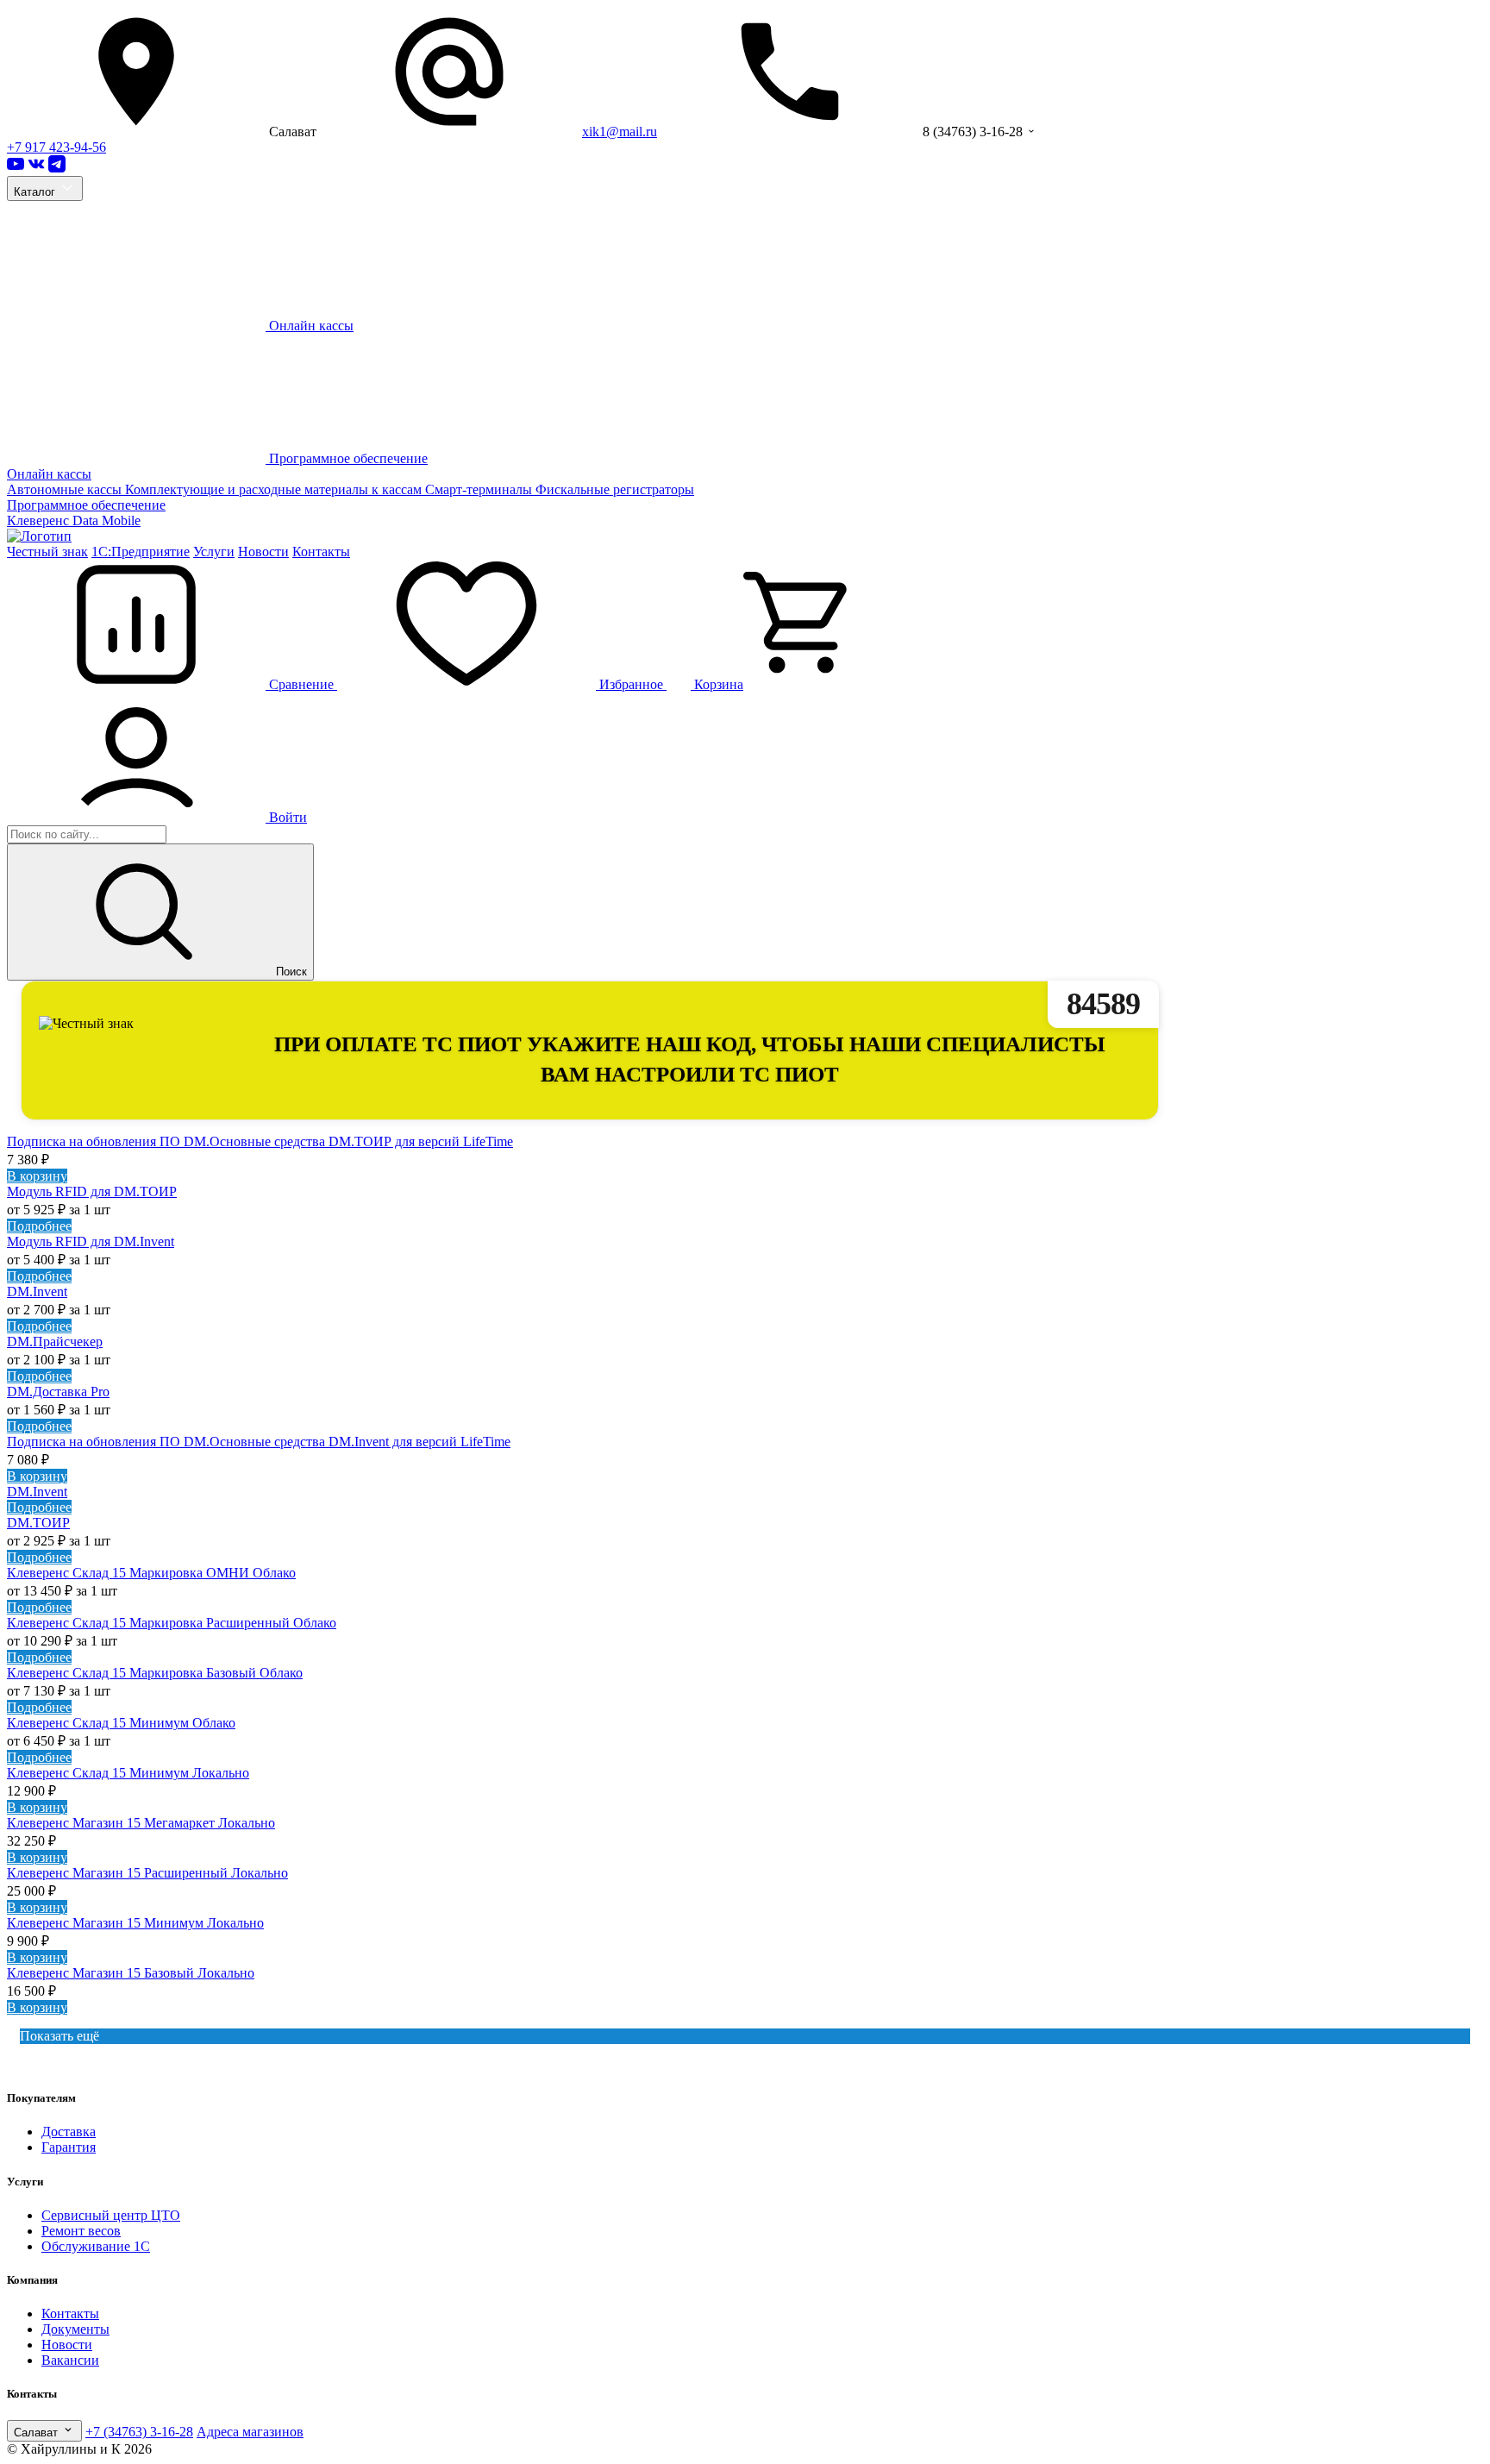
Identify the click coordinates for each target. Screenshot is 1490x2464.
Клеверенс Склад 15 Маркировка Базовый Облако (155, 1673)
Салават (38, 2433)
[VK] (36, 168)
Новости (263, 552)
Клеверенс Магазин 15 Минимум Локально (135, 1923)
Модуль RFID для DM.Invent (91, 1241)
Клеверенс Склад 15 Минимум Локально (128, 1773)
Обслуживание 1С (96, 2246)
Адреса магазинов (250, 2432)
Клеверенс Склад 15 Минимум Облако (121, 1723)
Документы (75, 2329)
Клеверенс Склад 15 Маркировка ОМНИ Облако (151, 1573)
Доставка (69, 2132)
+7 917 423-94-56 (56, 147)
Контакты (321, 552)
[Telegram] (57, 168)
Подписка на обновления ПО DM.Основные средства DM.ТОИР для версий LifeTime (260, 1141)
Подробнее (39, 1226)
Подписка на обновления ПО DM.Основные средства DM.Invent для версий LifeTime (259, 1442)
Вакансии (70, 2360)
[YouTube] (16, 168)
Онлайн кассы (49, 474)
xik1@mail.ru (620, 132)
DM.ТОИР (38, 1523)
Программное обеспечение (86, 505)
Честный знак (47, 552)
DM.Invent (37, 1292)
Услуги (214, 552)
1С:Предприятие (141, 552)
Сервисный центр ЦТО (111, 2215)
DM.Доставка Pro (58, 1392)
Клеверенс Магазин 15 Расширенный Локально (147, 1873)
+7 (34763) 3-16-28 (139, 2432)
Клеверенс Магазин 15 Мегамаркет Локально (141, 1823)
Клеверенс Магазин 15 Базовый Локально (131, 1973)
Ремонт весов (81, 2231)
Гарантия (69, 2147)
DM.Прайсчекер (55, 1342)
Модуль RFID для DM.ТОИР (92, 1191)
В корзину (37, 1176)
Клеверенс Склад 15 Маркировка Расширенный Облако (172, 1623)
